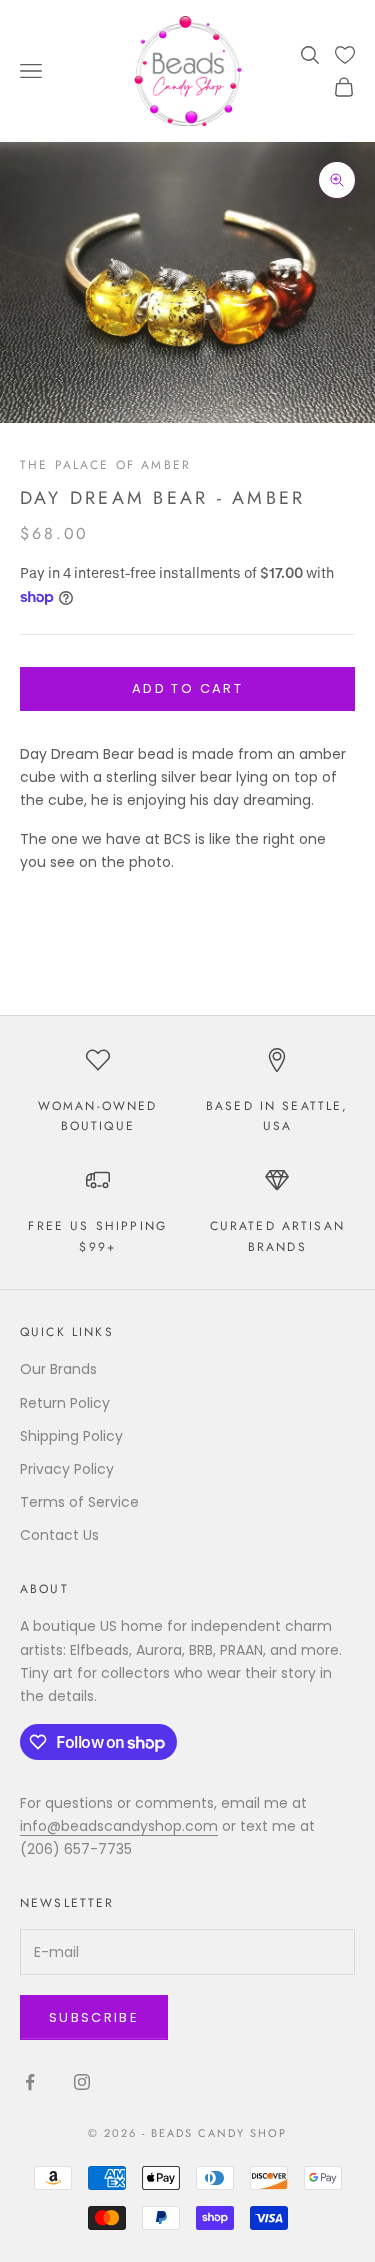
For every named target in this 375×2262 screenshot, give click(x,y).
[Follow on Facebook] (30, 2082)
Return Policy (65, 1403)
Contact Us (59, 1535)
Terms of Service (79, 1502)
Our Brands (58, 1369)
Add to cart (187, 688)
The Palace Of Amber (105, 465)
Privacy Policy (67, 1469)
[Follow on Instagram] (82, 2082)
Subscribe (94, 2017)
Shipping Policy (71, 1436)
